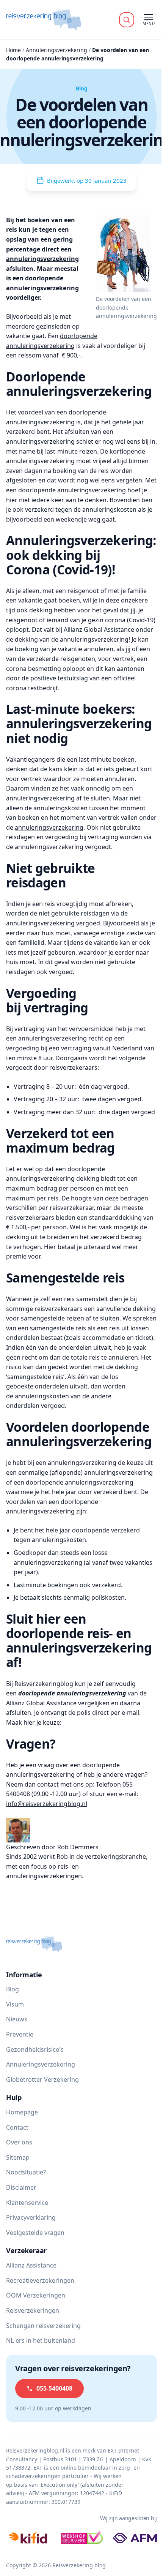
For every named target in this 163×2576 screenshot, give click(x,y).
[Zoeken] (127, 20)
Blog (13, 1989)
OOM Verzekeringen (36, 2295)
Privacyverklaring (31, 2217)
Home (13, 50)
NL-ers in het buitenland (41, 2340)
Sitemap (18, 2157)
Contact (17, 2127)
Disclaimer (21, 2187)
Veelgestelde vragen (35, 2233)
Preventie (20, 2034)
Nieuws (17, 2019)
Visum (15, 2004)
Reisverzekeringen (33, 2310)
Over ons (19, 2142)
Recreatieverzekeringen (40, 2280)
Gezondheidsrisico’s (35, 2049)
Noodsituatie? (26, 2172)
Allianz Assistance (31, 2265)
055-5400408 (54, 2388)
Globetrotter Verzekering (42, 2079)
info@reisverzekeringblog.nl (47, 1804)
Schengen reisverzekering (43, 2326)
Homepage (22, 2112)
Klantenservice (27, 2203)
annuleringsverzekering (42, 259)
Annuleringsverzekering (56, 50)
